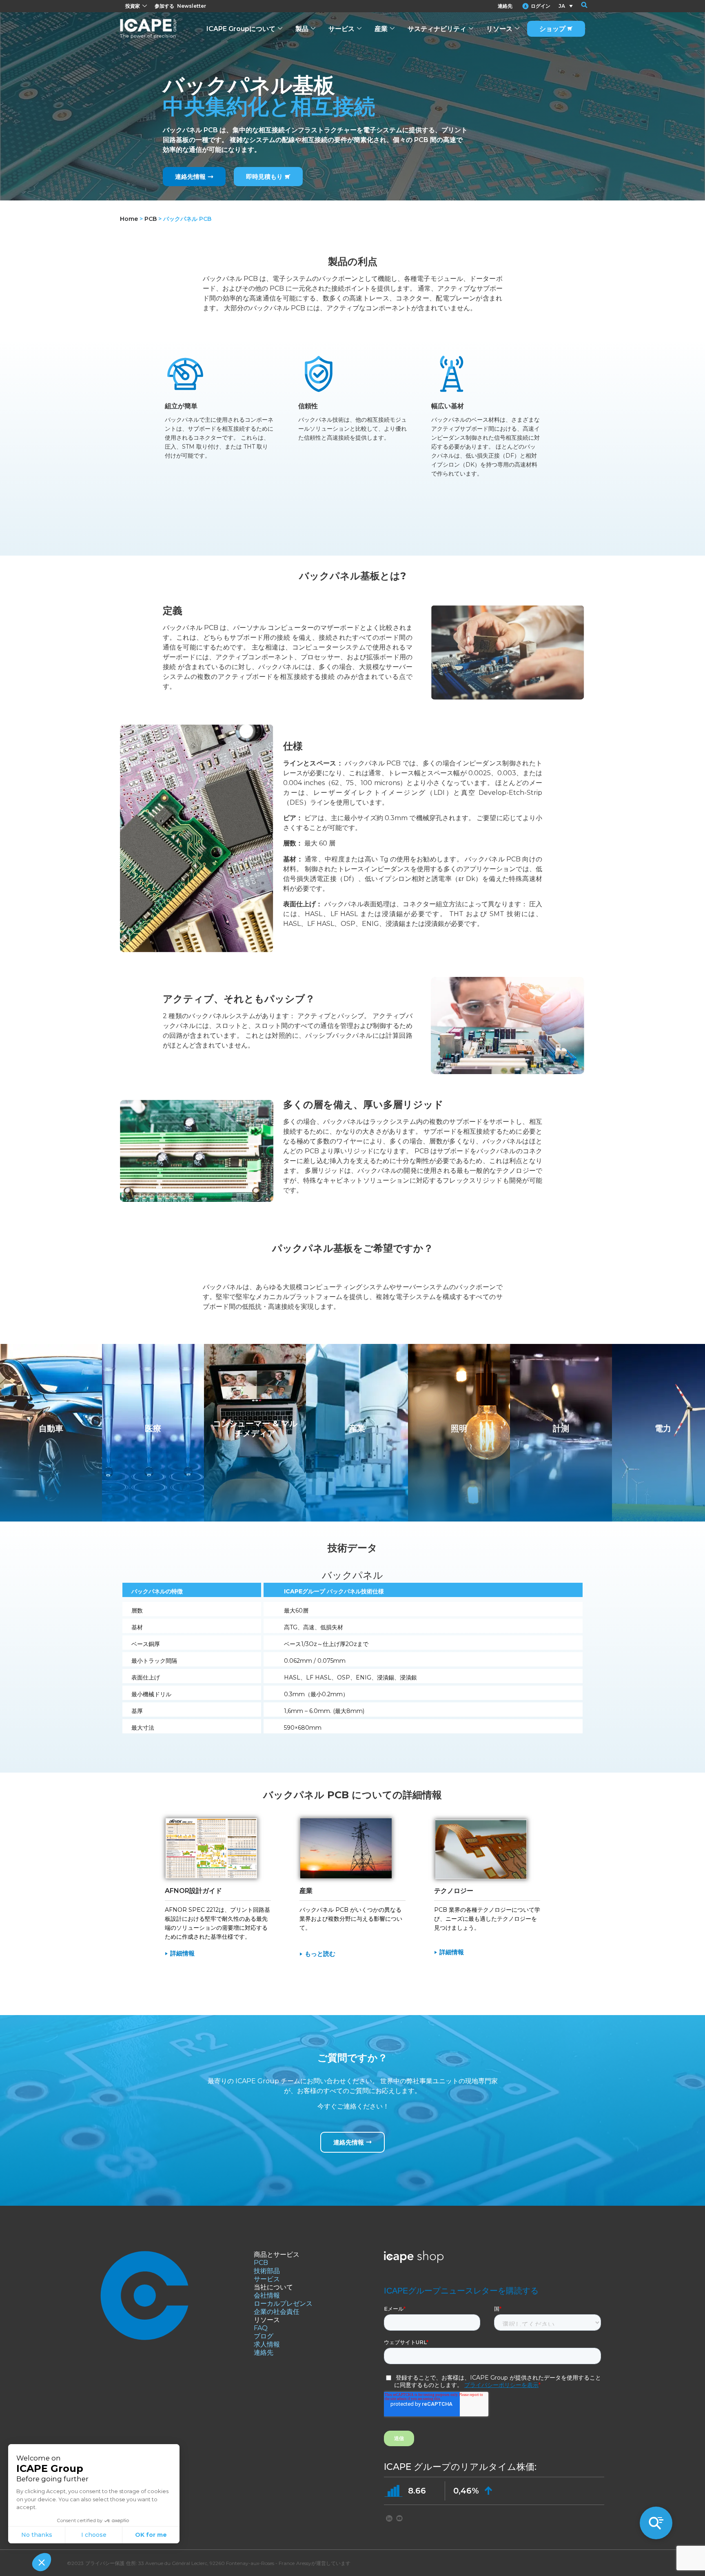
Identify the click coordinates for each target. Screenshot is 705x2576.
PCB (151, 219)
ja (562, 6)
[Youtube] (399, 2518)
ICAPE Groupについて (241, 29)
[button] (579, 6)
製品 (302, 29)
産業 (381, 29)
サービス (341, 29)
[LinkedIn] (389, 2518)
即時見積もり (264, 177)
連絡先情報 (190, 177)
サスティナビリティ (437, 29)
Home (129, 219)
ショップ (552, 29)
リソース (499, 29)
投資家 (133, 6)
